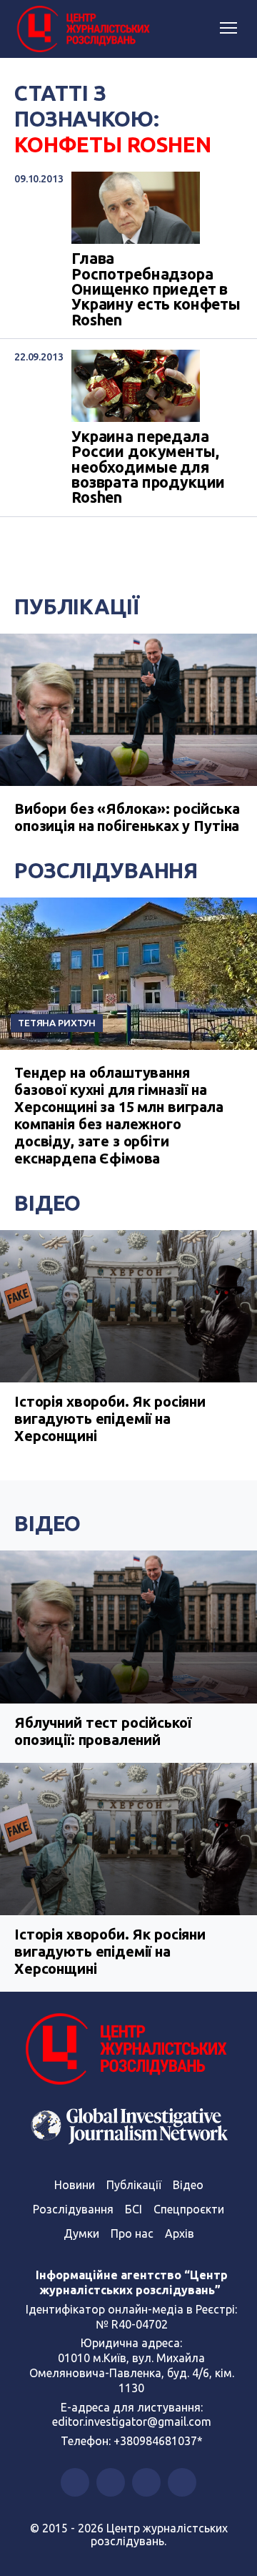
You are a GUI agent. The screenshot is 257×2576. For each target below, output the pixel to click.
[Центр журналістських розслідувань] (82, 29)
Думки (81, 2233)
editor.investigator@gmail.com (132, 2422)
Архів (180, 2233)
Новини (75, 2185)
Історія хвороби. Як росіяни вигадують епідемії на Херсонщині (110, 1419)
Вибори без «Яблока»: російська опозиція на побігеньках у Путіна (127, 817)
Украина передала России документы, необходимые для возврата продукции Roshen (148, 467)
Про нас (132, 2233)
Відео (47, 1203)
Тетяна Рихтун (57, 1023)
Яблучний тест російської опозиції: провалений (102, 1731)
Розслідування (106, 870)
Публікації (77, 606)
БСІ (133, 2209)
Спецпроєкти (189, 2209)
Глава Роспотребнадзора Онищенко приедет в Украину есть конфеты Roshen (156, 289)
